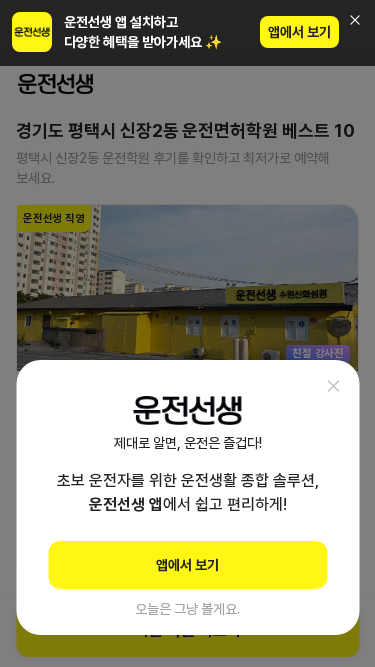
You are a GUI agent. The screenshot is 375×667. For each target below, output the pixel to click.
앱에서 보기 (299, 32)
